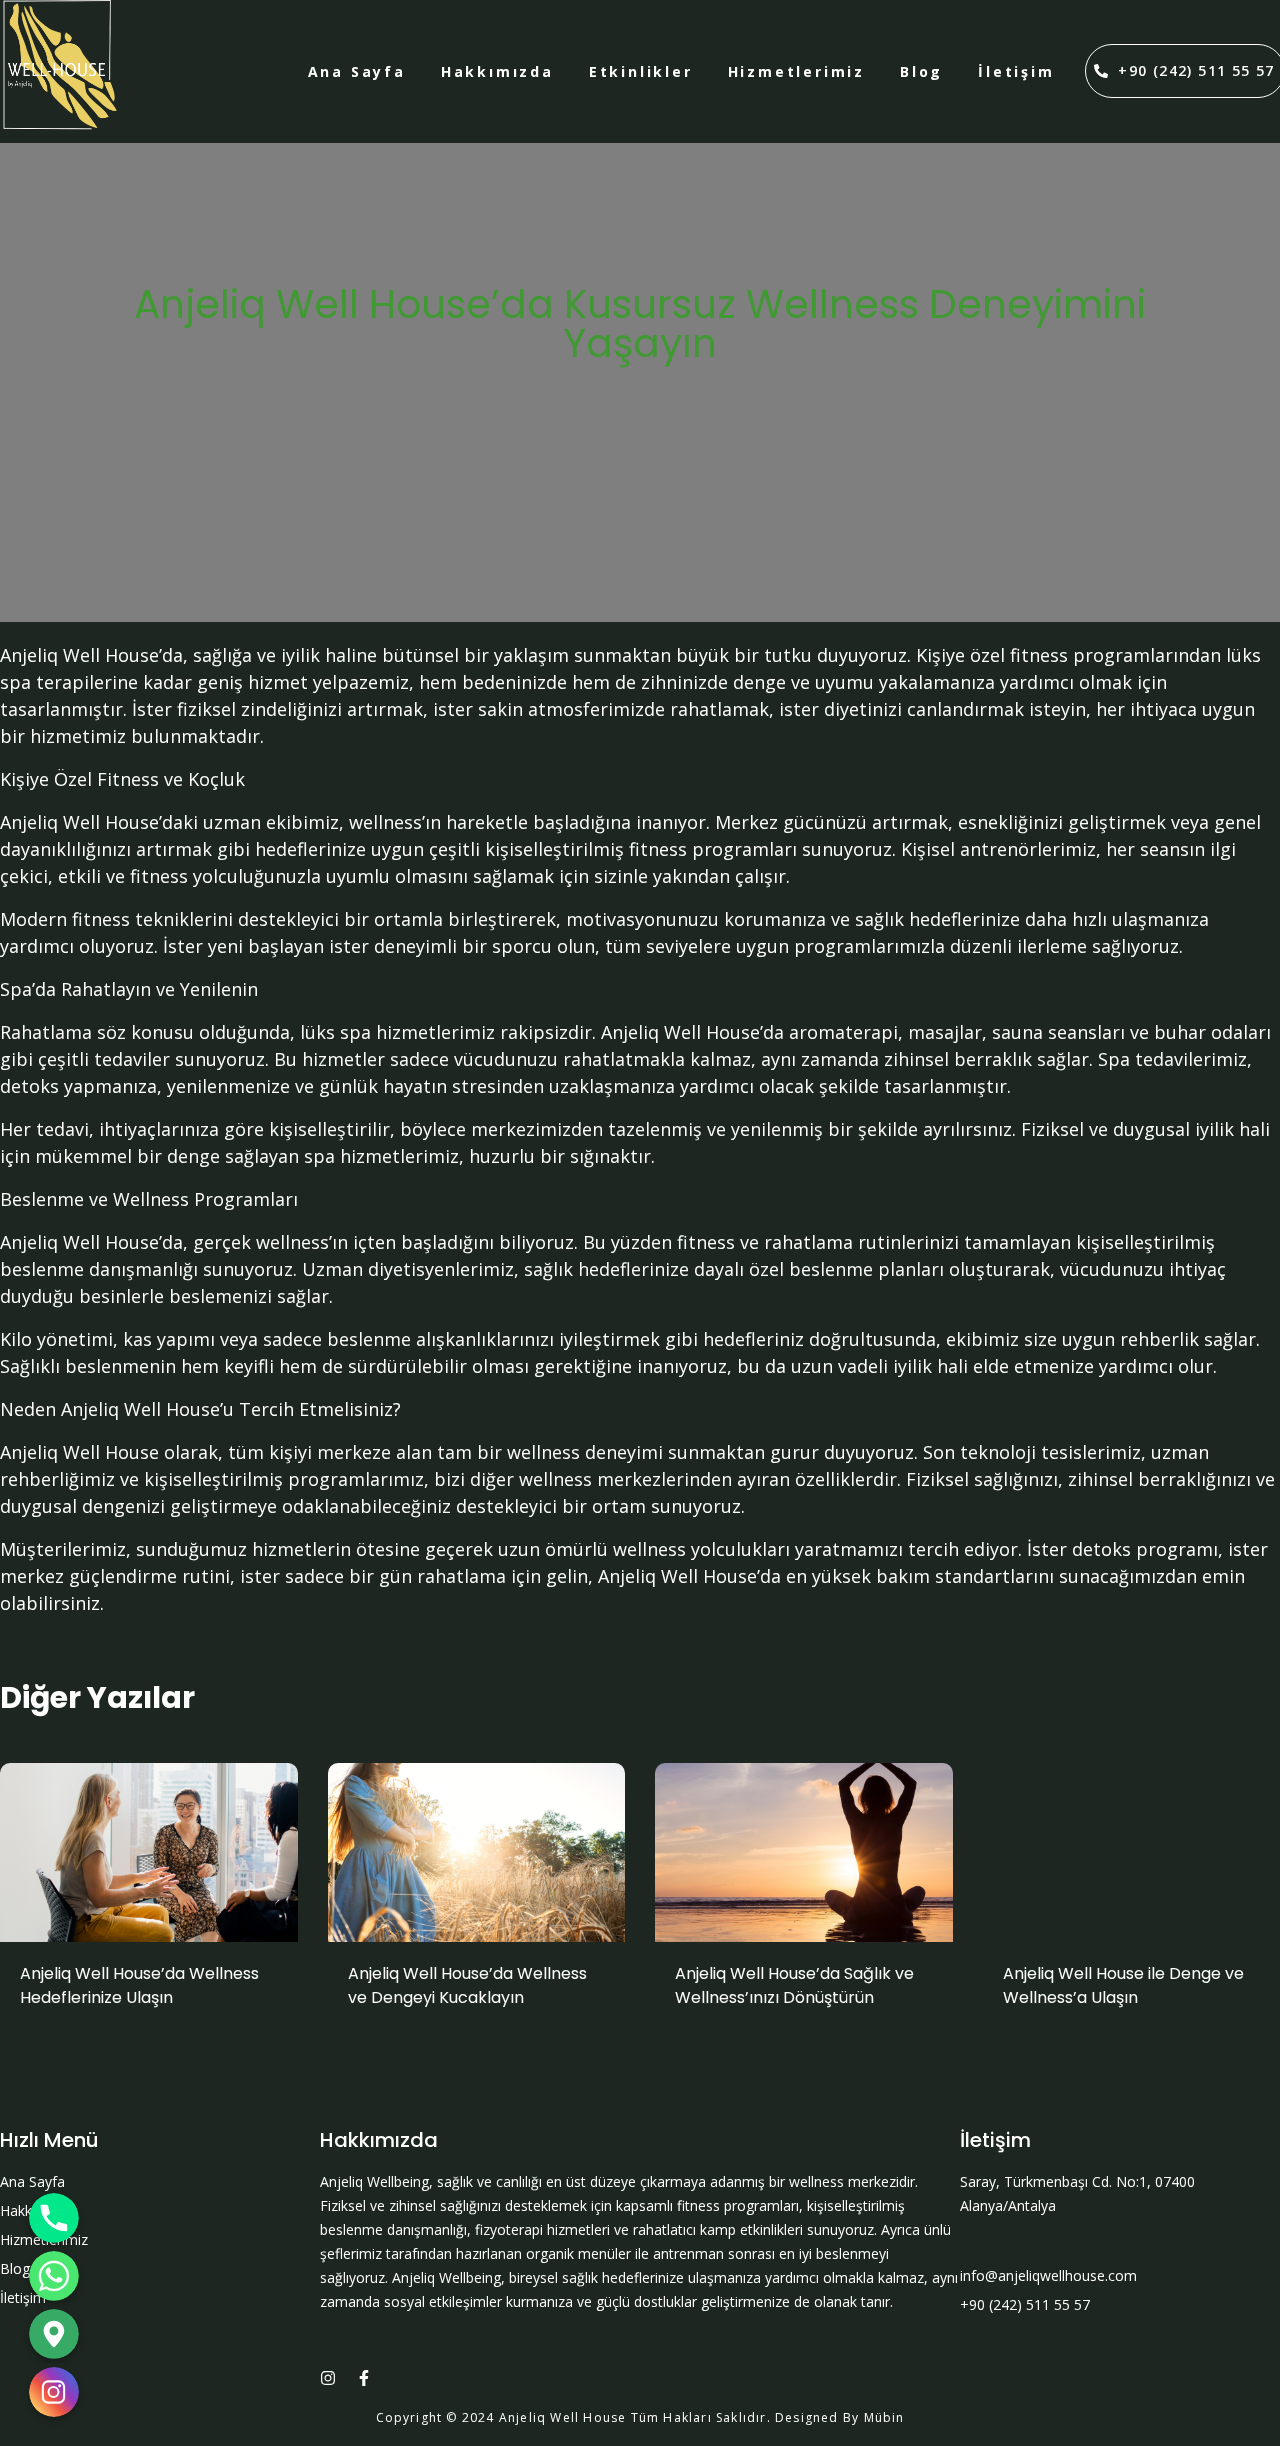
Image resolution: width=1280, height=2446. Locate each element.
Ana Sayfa (357, 71)
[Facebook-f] (364, 2378)
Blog (921, 71)
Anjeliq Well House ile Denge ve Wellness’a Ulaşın (1123, 1985)
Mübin (884, 2417)
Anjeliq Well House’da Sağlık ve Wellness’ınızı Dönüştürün (794, 1985)
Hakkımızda (497, 71)
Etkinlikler (641, 71)
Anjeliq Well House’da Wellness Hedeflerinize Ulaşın (139, 1985)
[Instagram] (328, 2378)
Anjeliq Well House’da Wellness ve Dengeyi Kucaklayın (467, 1985)
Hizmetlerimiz (796, 71)
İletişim (1016, 71)
